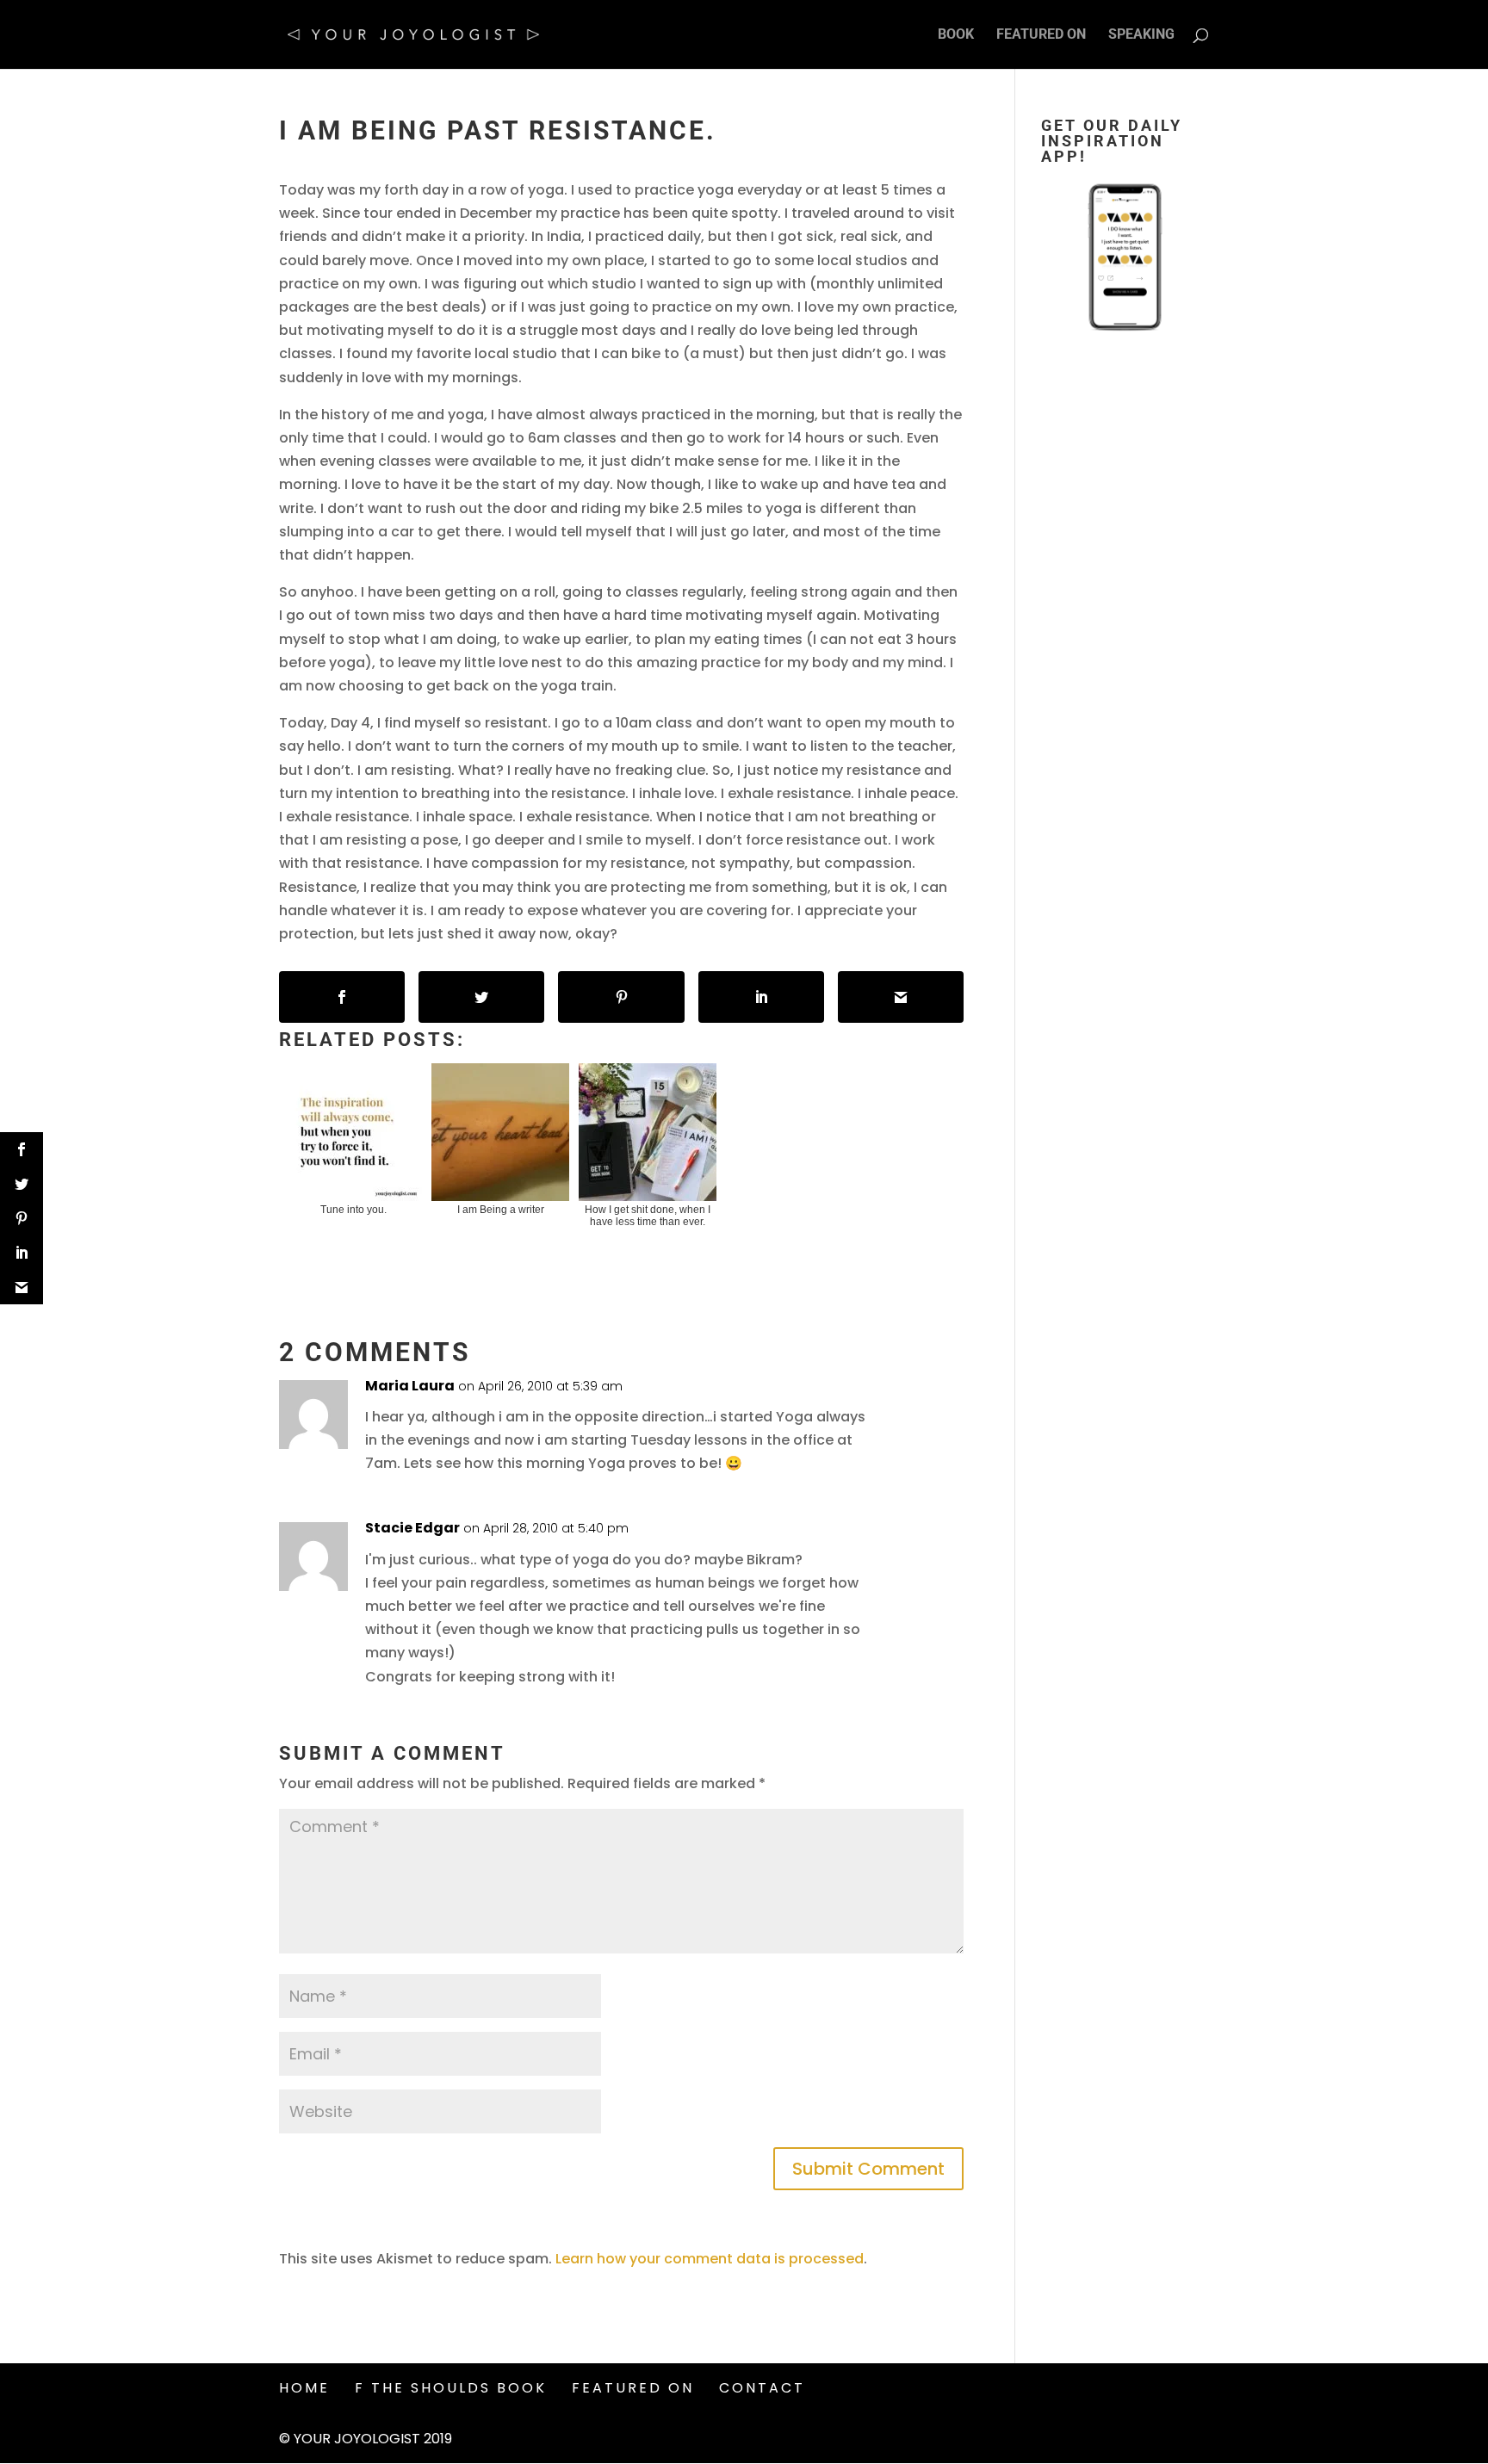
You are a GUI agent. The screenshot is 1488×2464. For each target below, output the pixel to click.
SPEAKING (1141, 35)
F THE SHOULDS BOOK (451, 2388)
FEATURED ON (1041, 35)
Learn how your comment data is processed (710, 2259)
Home (304, 2388)
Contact (762, 2388)
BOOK (956, 35)
